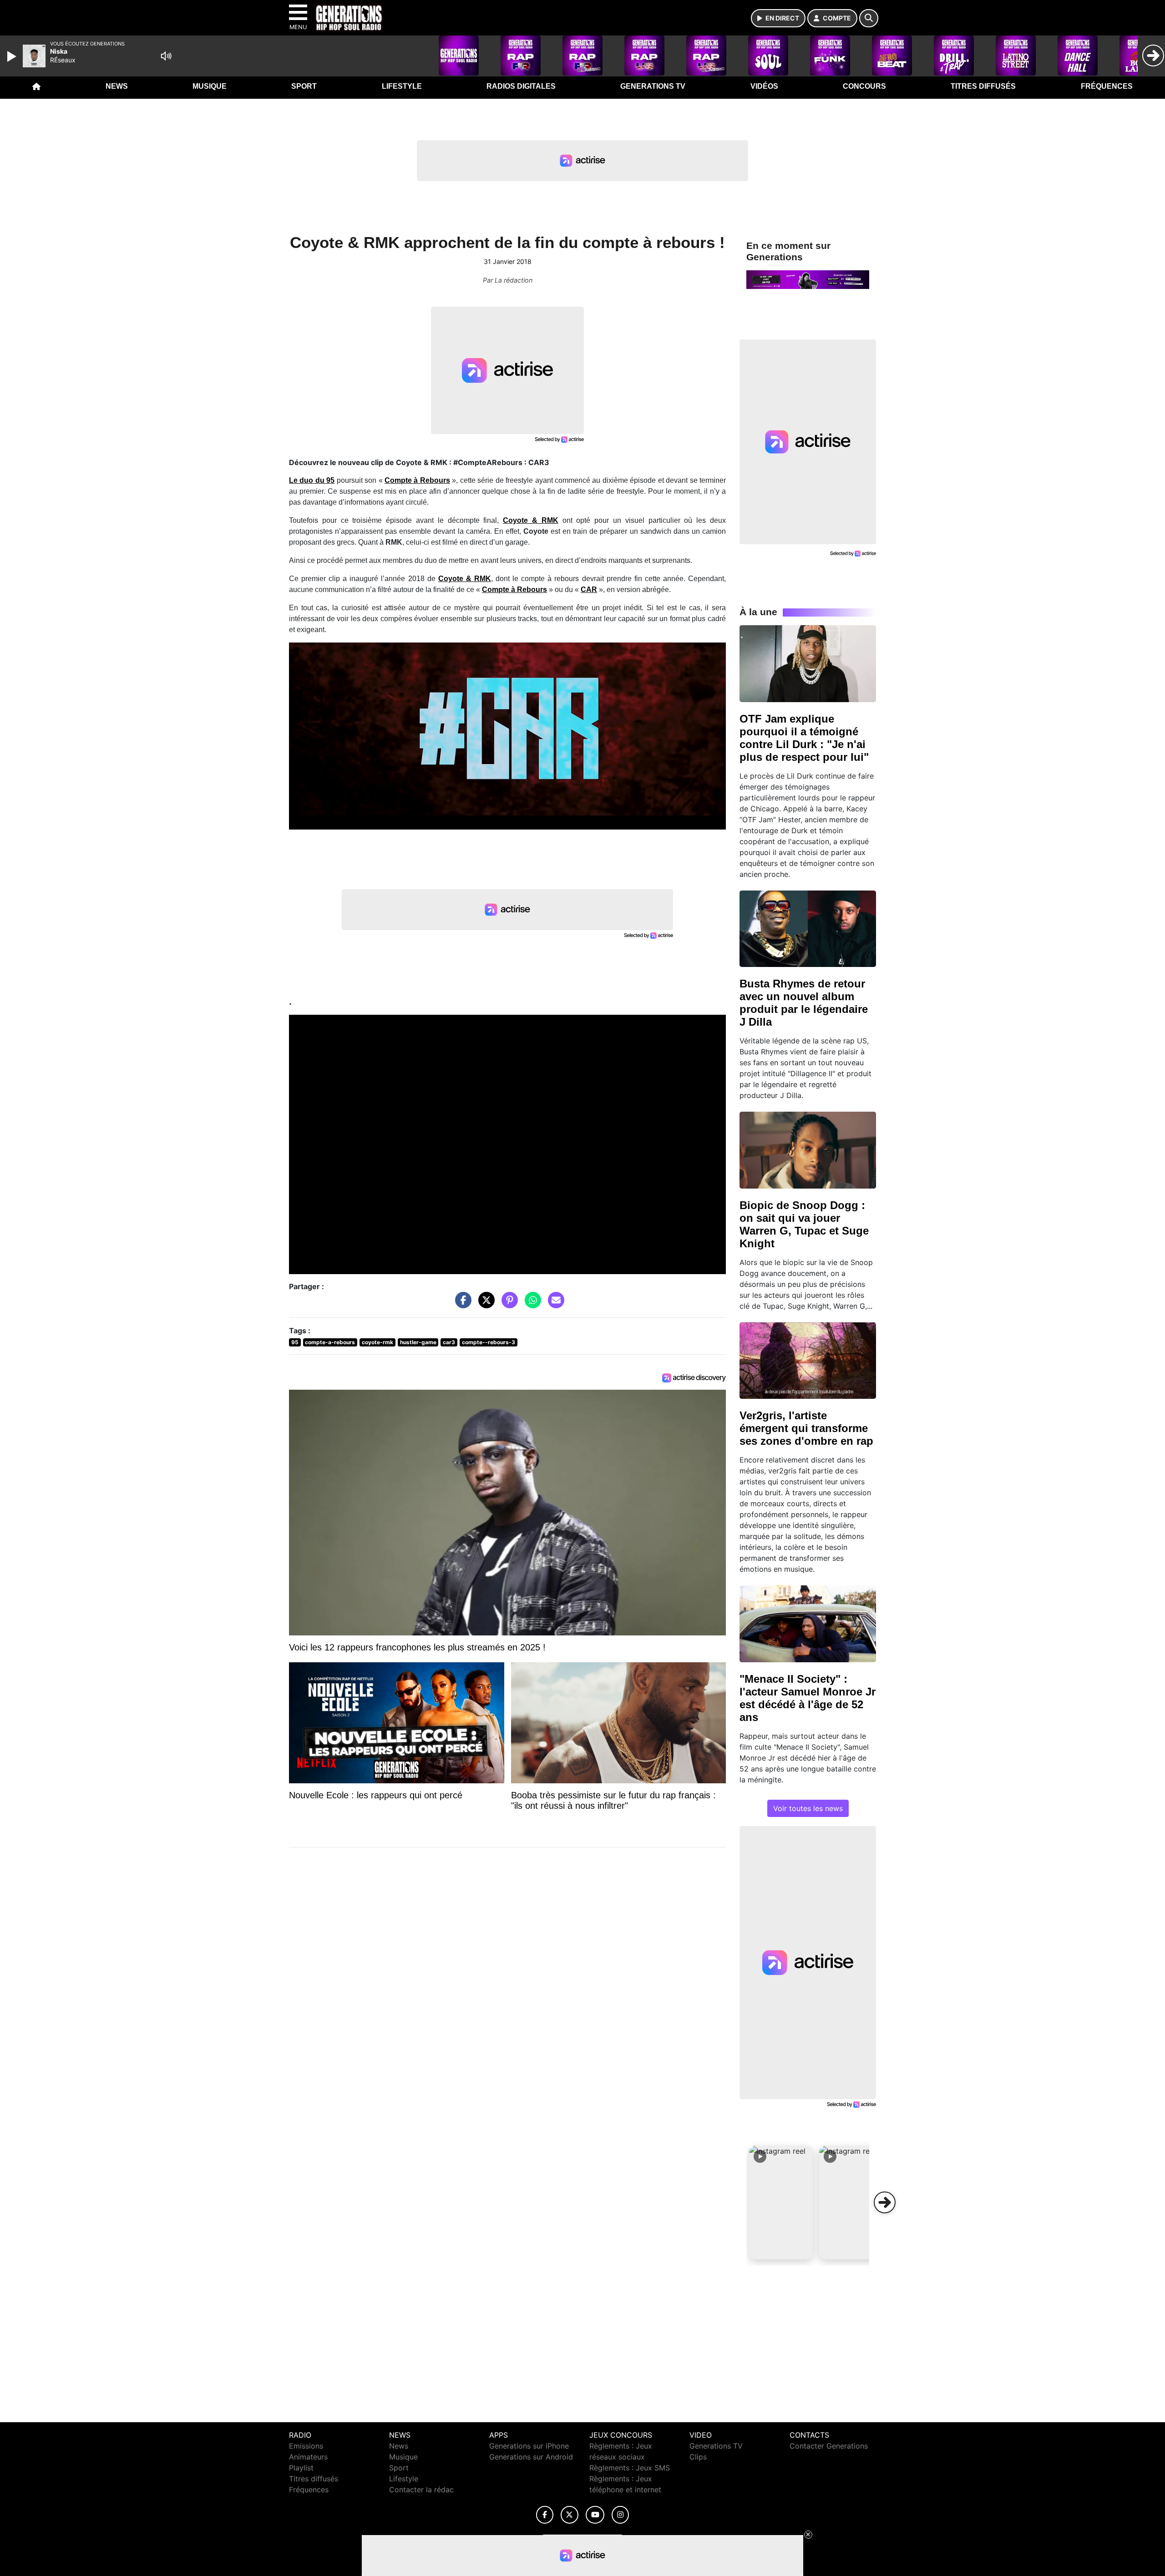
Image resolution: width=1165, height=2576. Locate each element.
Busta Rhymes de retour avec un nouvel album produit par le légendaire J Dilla (804, 1003)
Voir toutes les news (808, 1808)
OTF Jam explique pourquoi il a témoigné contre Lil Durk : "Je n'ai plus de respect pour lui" (804, 738)
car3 (449, 1342)
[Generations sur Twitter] (570, 2515)
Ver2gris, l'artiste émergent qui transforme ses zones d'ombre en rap (806, 1428)
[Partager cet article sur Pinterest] (507, 1305)
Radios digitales (521, 86)
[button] (781, 2202)
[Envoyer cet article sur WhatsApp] (531, 1305)
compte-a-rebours (330, 1342)
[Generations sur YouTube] (595, 2515)
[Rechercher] (869, 18)
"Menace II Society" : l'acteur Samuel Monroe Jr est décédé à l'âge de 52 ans (808, 1698)
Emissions (306, 2446)
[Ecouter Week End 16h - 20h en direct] (808, 279)
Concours (864, 86)
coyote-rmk (377, 1342)
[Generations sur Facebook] (545, 2515)
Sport (304, 86)
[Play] (13, 56)
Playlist (301, 2468)
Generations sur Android (531, 2457)
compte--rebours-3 (489, 1342)
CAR (589, 590)
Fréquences (1107, 86)
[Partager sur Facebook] (461, 1305)
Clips (698, 2457)
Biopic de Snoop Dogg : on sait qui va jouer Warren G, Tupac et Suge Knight (804, 1224)
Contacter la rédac (421, 2490)
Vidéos (764, 86)
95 (295, 1342)
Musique (210, 86)
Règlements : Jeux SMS (630, 2468)
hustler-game (418, 1342)
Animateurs (308, 2457)
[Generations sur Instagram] (620, 2515)
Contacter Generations (829, 2446)
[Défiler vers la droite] (885, 2202)
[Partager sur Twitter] (484, 1305)
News (117, 86)
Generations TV (653, 86)
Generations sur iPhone (529, 2446)
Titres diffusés (983, 86)
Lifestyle (402, 86)
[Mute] (166, 56)
